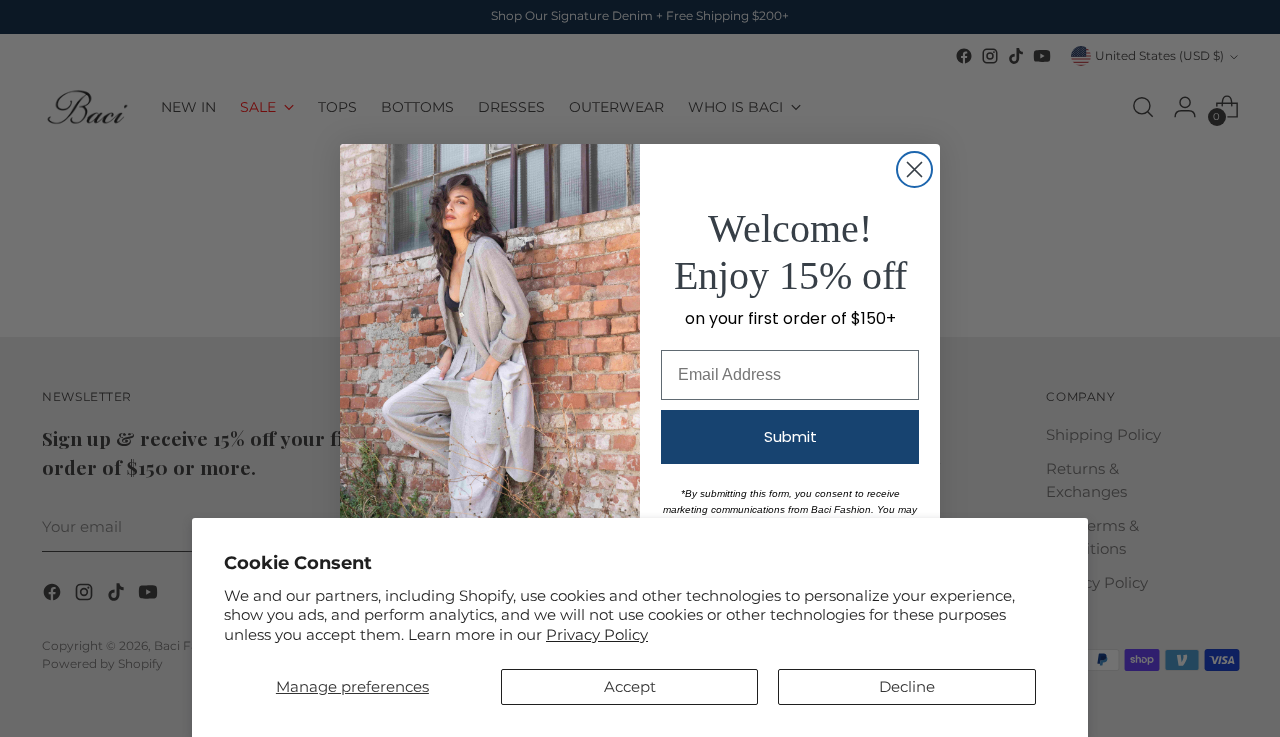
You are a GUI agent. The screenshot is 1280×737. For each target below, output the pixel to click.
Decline (907, 686)
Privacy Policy (597, 634)
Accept (630, 686)
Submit (790, 436)
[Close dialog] (914, 169)
